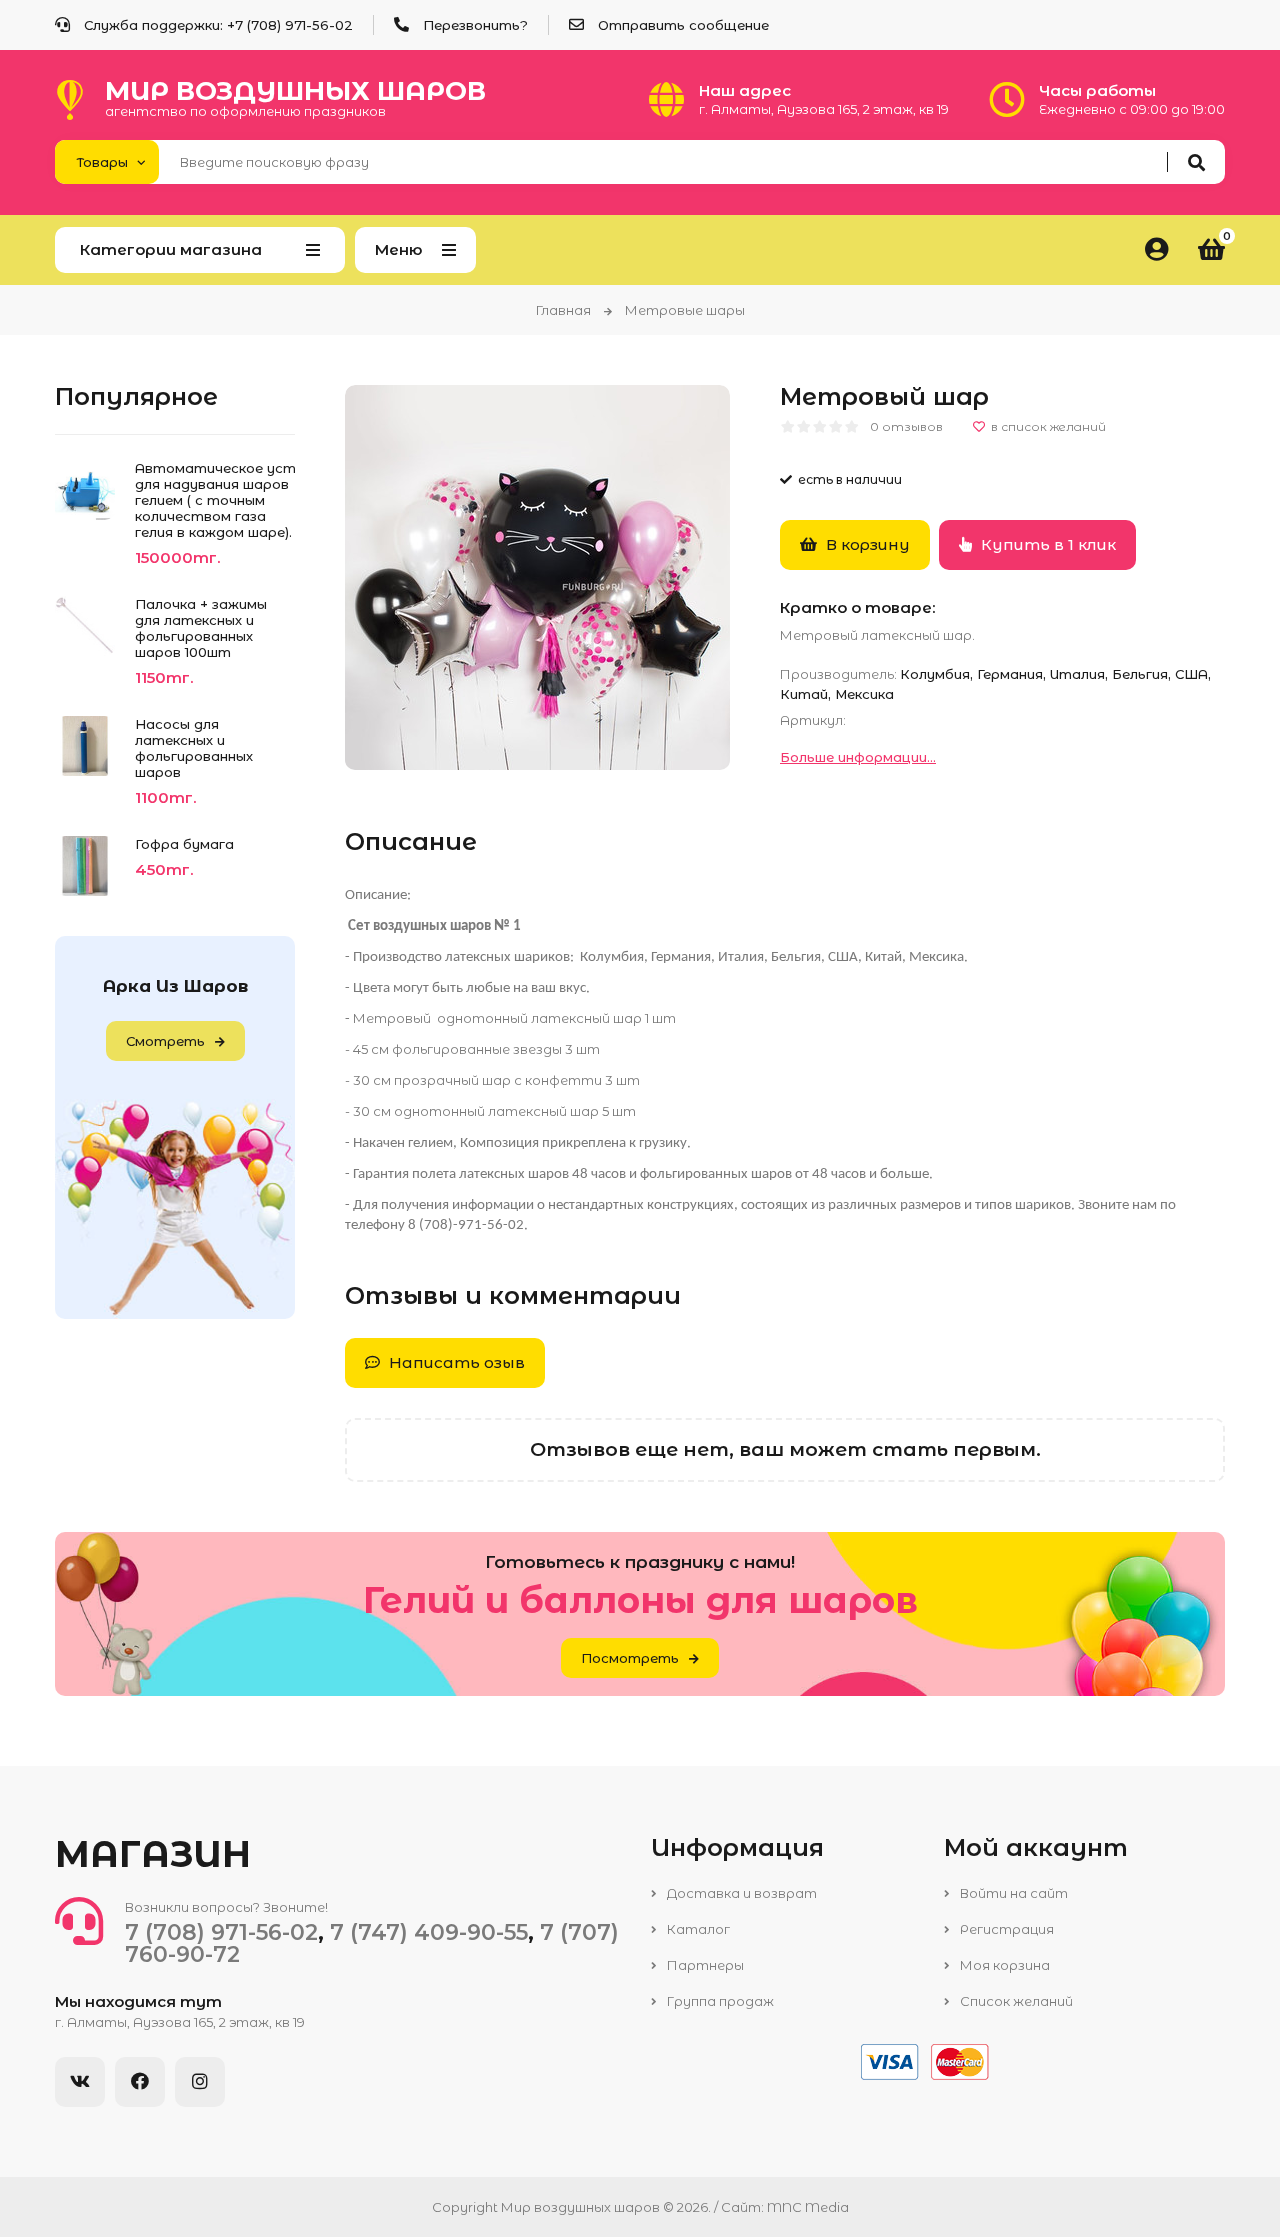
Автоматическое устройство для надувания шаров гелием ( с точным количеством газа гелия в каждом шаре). (215, 500)
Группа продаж (719, 2001)
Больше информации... (858, 757)
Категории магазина (171, 249)
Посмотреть (630, 1658)
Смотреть (165, 1041)
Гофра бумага (184, 844)
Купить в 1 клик (1046, 544)
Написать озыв (455, 1362)
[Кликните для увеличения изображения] (537, 577)
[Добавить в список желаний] (1039, 427)
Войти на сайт (1012, 1893)
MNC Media (808, 2207)
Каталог (697, 1929)
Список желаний (1015, 2001)
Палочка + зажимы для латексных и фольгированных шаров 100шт (201, 628)
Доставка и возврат (740, 1893)
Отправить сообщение (683, 25)
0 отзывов (906, 426)
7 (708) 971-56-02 (294, 25)
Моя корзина (1003, 1965)
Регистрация (1005, 1929)
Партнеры (704, 1965)
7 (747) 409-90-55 (429, 1932)
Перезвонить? (475, 25)
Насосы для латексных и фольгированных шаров (194, 748)
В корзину (866, 544)
